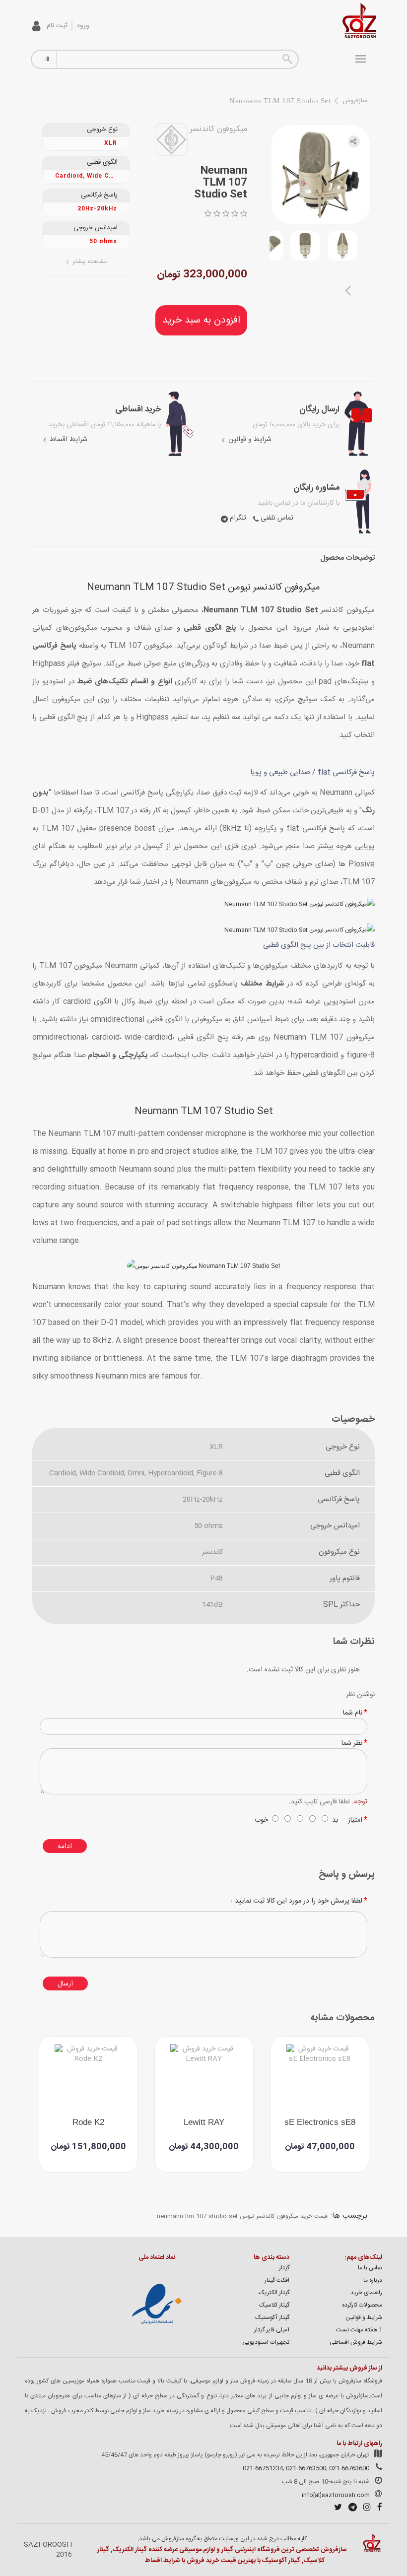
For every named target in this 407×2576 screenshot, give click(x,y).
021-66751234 (263, 2468)
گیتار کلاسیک (274, 2305)
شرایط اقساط (68, 440)
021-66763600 (349, 2468)
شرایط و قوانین (249, 440)
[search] (287, 59)
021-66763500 (306, 2468)
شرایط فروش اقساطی (356, 2342)
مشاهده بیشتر (89, 262)
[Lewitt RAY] (204, 2078)
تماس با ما (370, 2268)
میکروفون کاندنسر (219, 129)
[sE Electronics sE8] (320, 2078)
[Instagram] (365, 2509)
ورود (83, 26)
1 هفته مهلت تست (359, 2330)
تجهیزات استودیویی (266, 2342)
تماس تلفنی (276, 518)
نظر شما (352, 1743)
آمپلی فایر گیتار (272, 2330)
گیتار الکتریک (274, 2293)
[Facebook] (377, 2509)
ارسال (65, 1984)
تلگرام (237, 518)
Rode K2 (88, 2122)
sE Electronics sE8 (320, 2122)
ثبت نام (57, 26)
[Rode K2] (88, 2078)
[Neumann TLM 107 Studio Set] (342, 246)
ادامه (65, 1847)
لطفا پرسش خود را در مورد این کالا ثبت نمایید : (297, 1901)
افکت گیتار (277, 2280)
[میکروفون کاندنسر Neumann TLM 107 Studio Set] (321, 174)
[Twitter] (336, 2509)
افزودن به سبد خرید (201, 320)
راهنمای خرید (366, 2293)
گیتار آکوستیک (272, 2317)
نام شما (353, 1713)
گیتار (284, 2268)
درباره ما (373, 2280)
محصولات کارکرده (362, 2305)
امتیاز (355, 1820)
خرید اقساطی (138, 409)
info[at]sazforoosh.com (336, 2495)
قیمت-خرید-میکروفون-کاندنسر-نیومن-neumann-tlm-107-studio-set (242, 2216)
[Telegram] (350, 2509)
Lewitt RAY (204, 2122)
